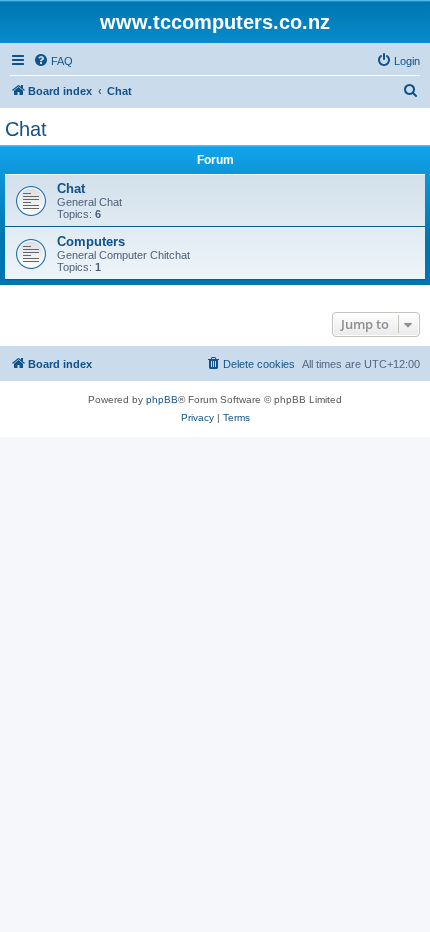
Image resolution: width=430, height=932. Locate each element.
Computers (91, 241)
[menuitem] (53, 61)
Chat (26, 129)
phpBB (162, 399)
